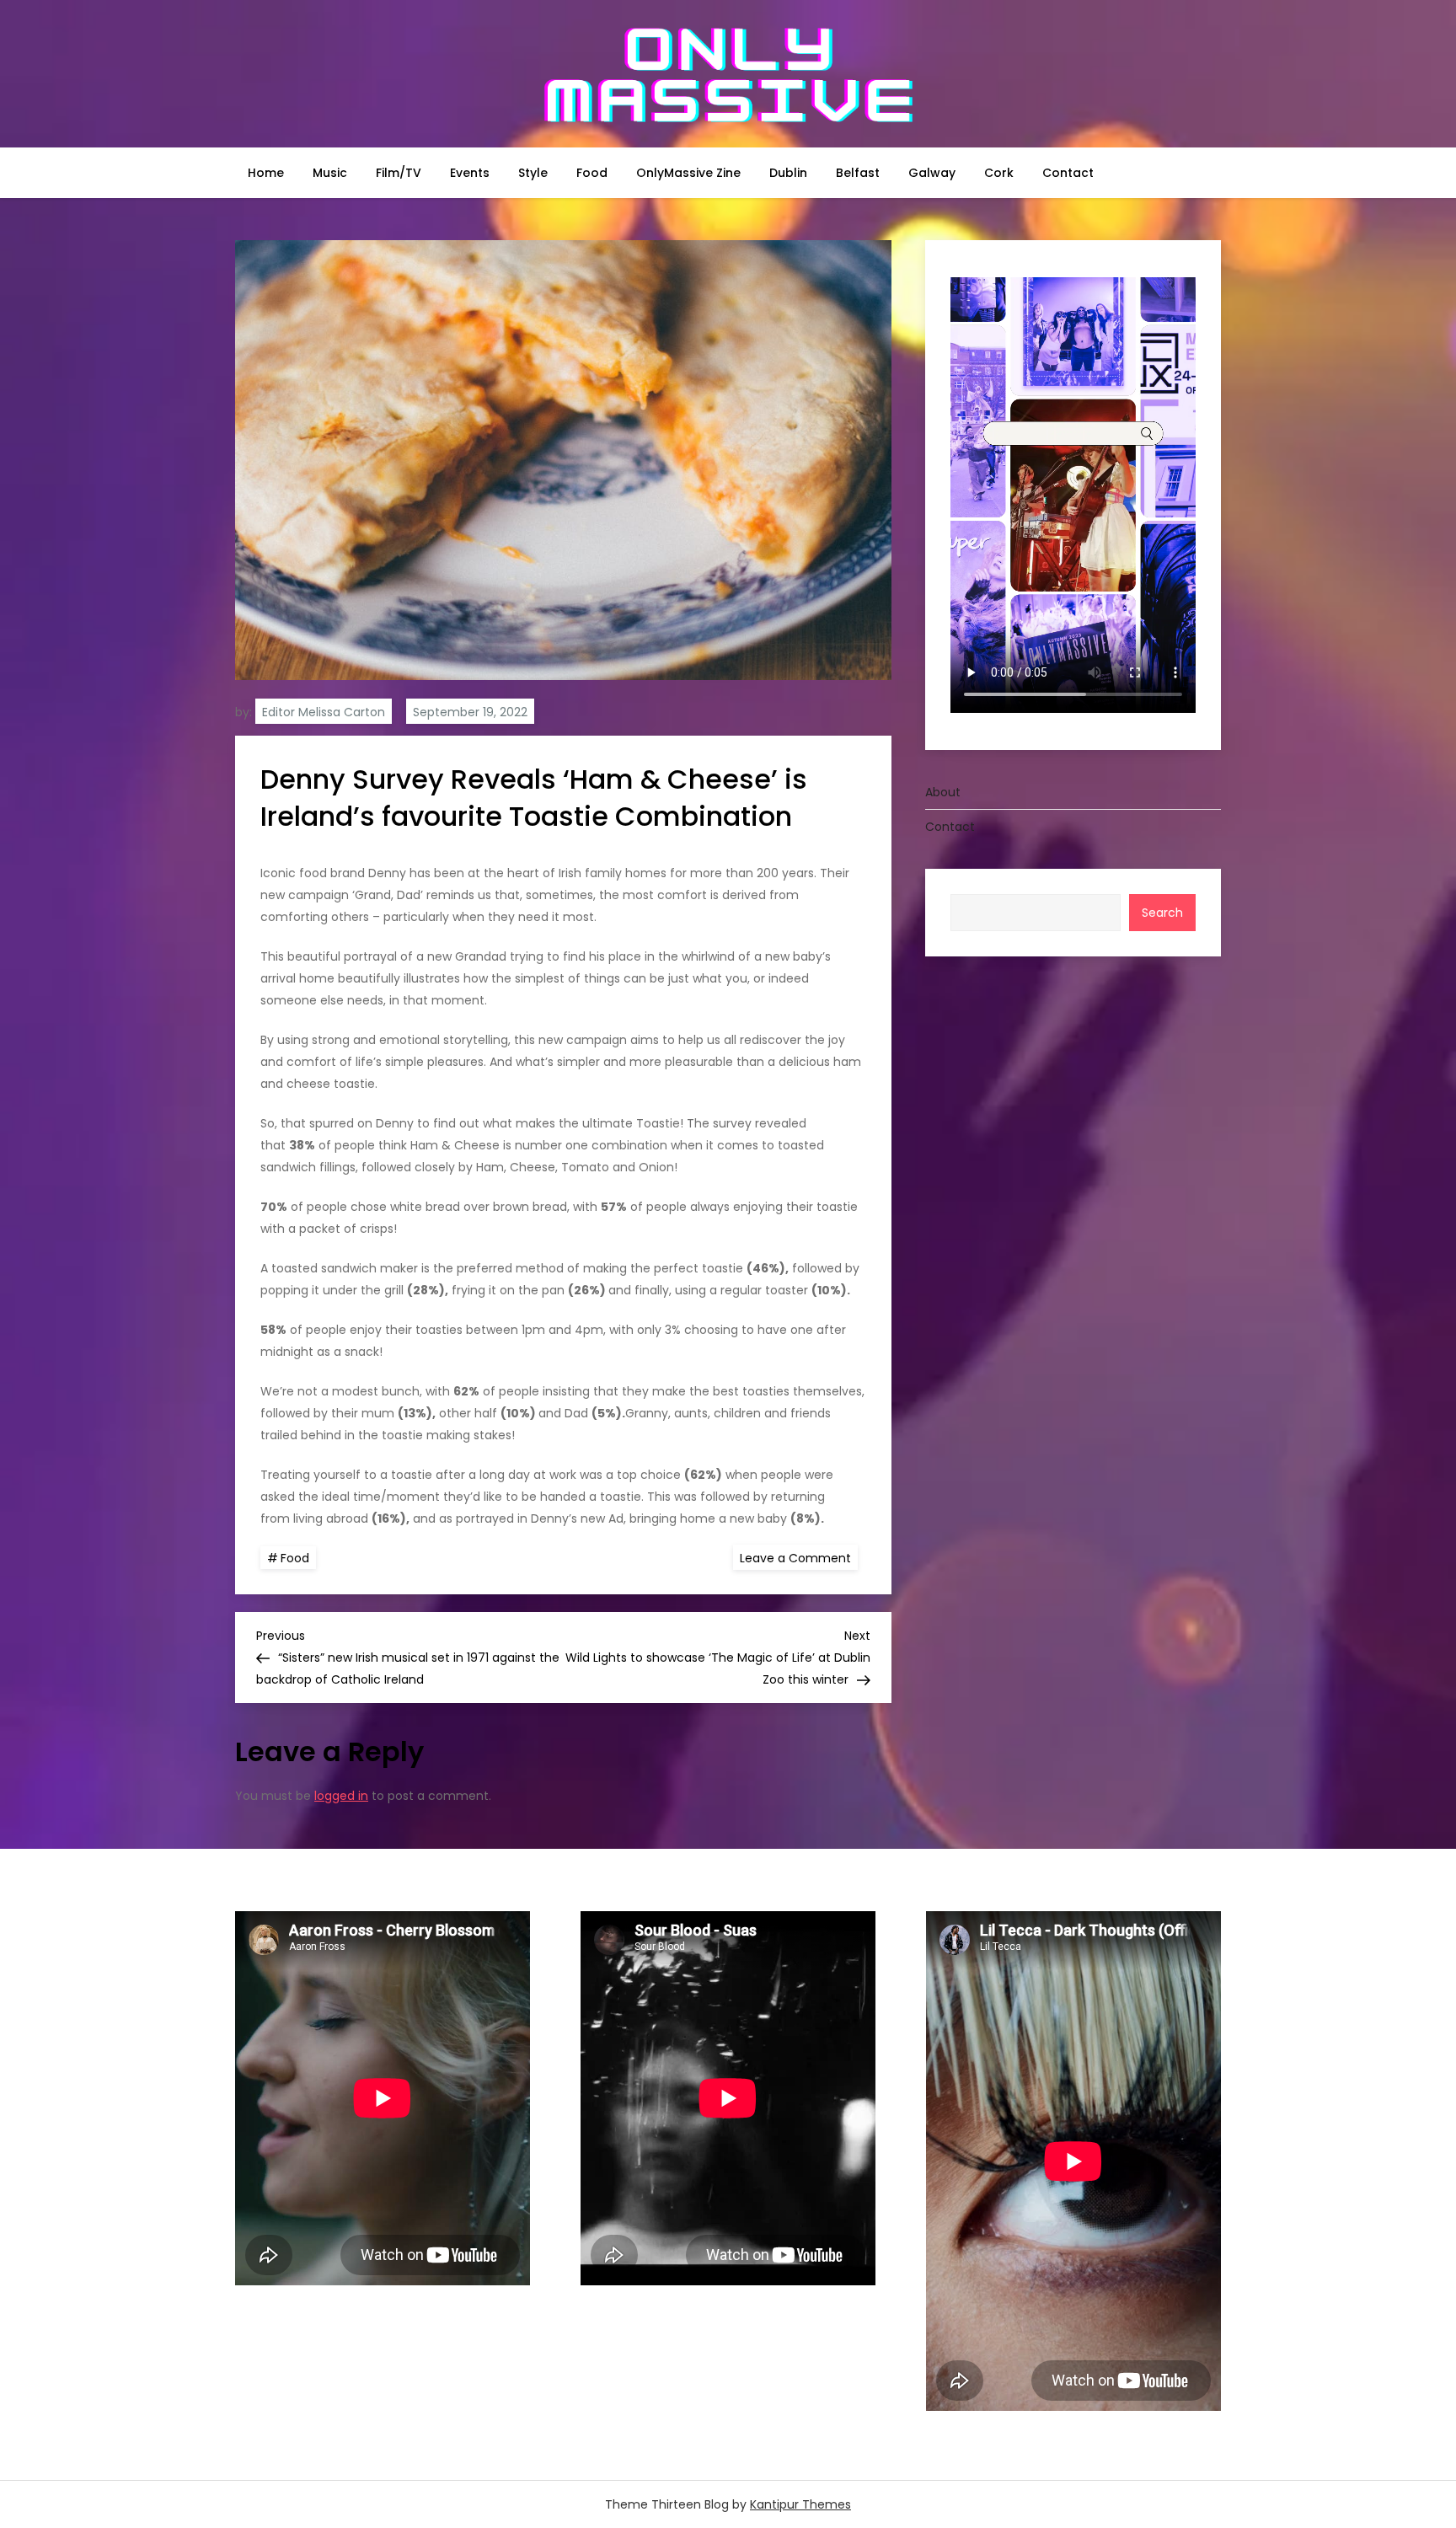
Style (533, 173)
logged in (341, 1796)
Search (1162, 913)
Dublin (788, 173)
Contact (1068, 173)
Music (330, 173)
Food (592, 173)
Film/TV (399, 173)
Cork (999, 173)
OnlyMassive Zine (688, 173)
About (943, 792)
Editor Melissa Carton (324, 712)
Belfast (858, 173)
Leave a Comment (799, 1557)
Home (266, 173)
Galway (932, 173)
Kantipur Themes (800, 2504)
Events (470, 173)
